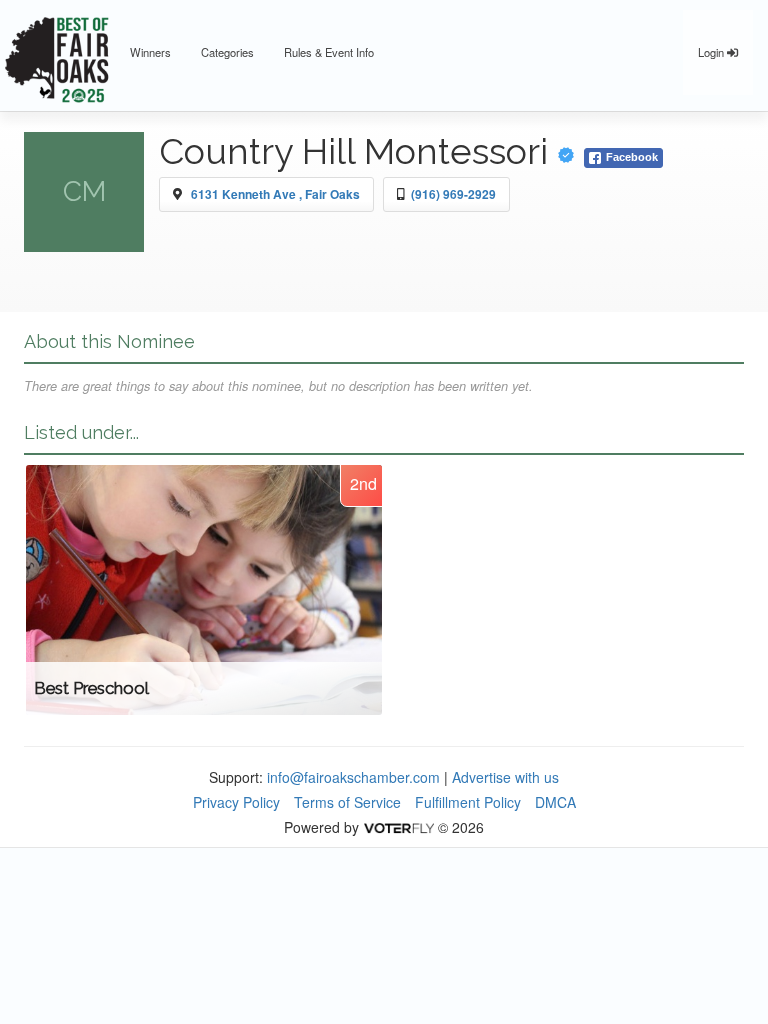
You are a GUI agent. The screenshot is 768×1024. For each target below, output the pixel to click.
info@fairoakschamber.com (353, 777)
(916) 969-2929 (453, 194)
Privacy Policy (236, 802)
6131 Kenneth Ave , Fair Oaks (275, 194)
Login (712, 52)
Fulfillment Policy (468, 802)
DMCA (555, 802)
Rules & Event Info (329, 52)
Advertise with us (505, 777)
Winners (150, 52)
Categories (227, 52)
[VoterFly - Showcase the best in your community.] (398, 827)
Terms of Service (347, 802)
